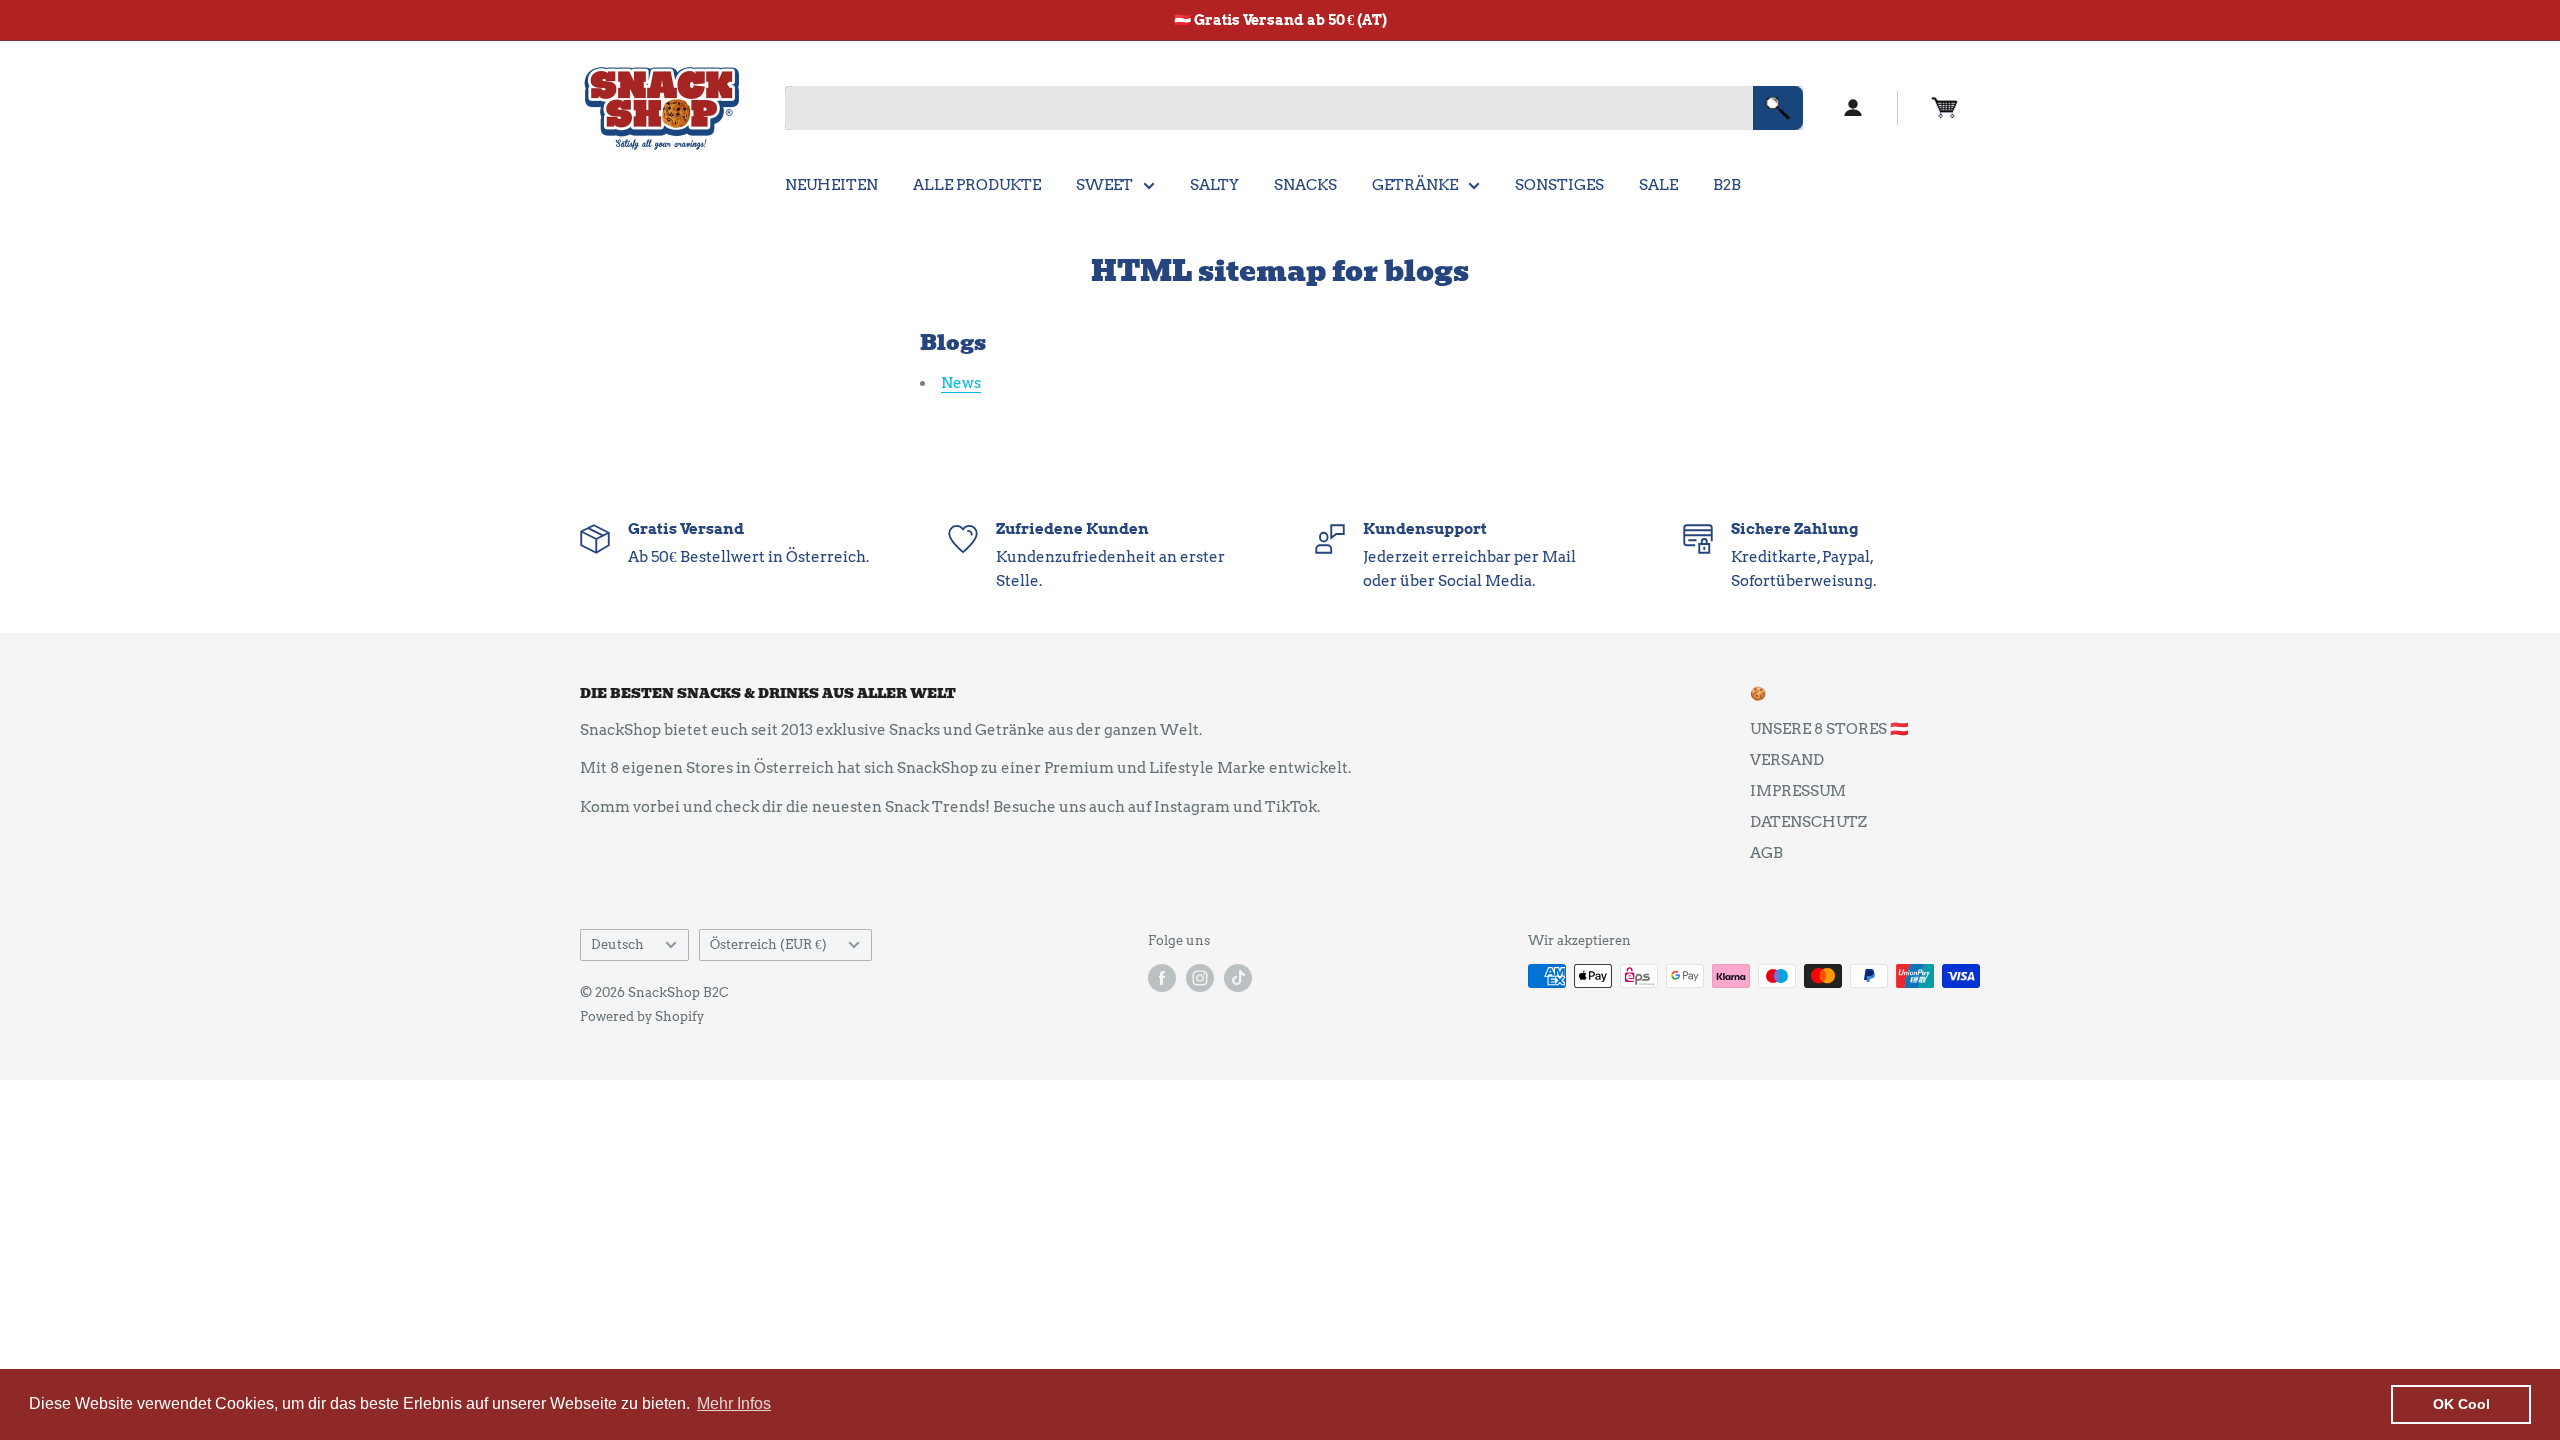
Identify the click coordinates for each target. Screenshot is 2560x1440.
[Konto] (1853, 108)
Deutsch (617, 944)
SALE (1658, 185)
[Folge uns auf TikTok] (1238, 978)
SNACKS (1305, 185)
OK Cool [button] (2461, 1404)
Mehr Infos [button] (734, 1403)
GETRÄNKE (1415, 185)
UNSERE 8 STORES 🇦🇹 (1829, 729)
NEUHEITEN (831, 185)
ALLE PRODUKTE (977, 185)
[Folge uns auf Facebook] (1162, 978)
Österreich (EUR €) (768, 944)
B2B (1727, 185)
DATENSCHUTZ (1808, 822)
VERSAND (1787, 760)
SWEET (1104, 185)
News (961, 383)
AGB (1766, 853)
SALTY (1214, 185)
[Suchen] (1778, 108)
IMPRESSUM (1798, 791)
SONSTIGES (1559, 185)
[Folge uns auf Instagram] (1200, 978)
